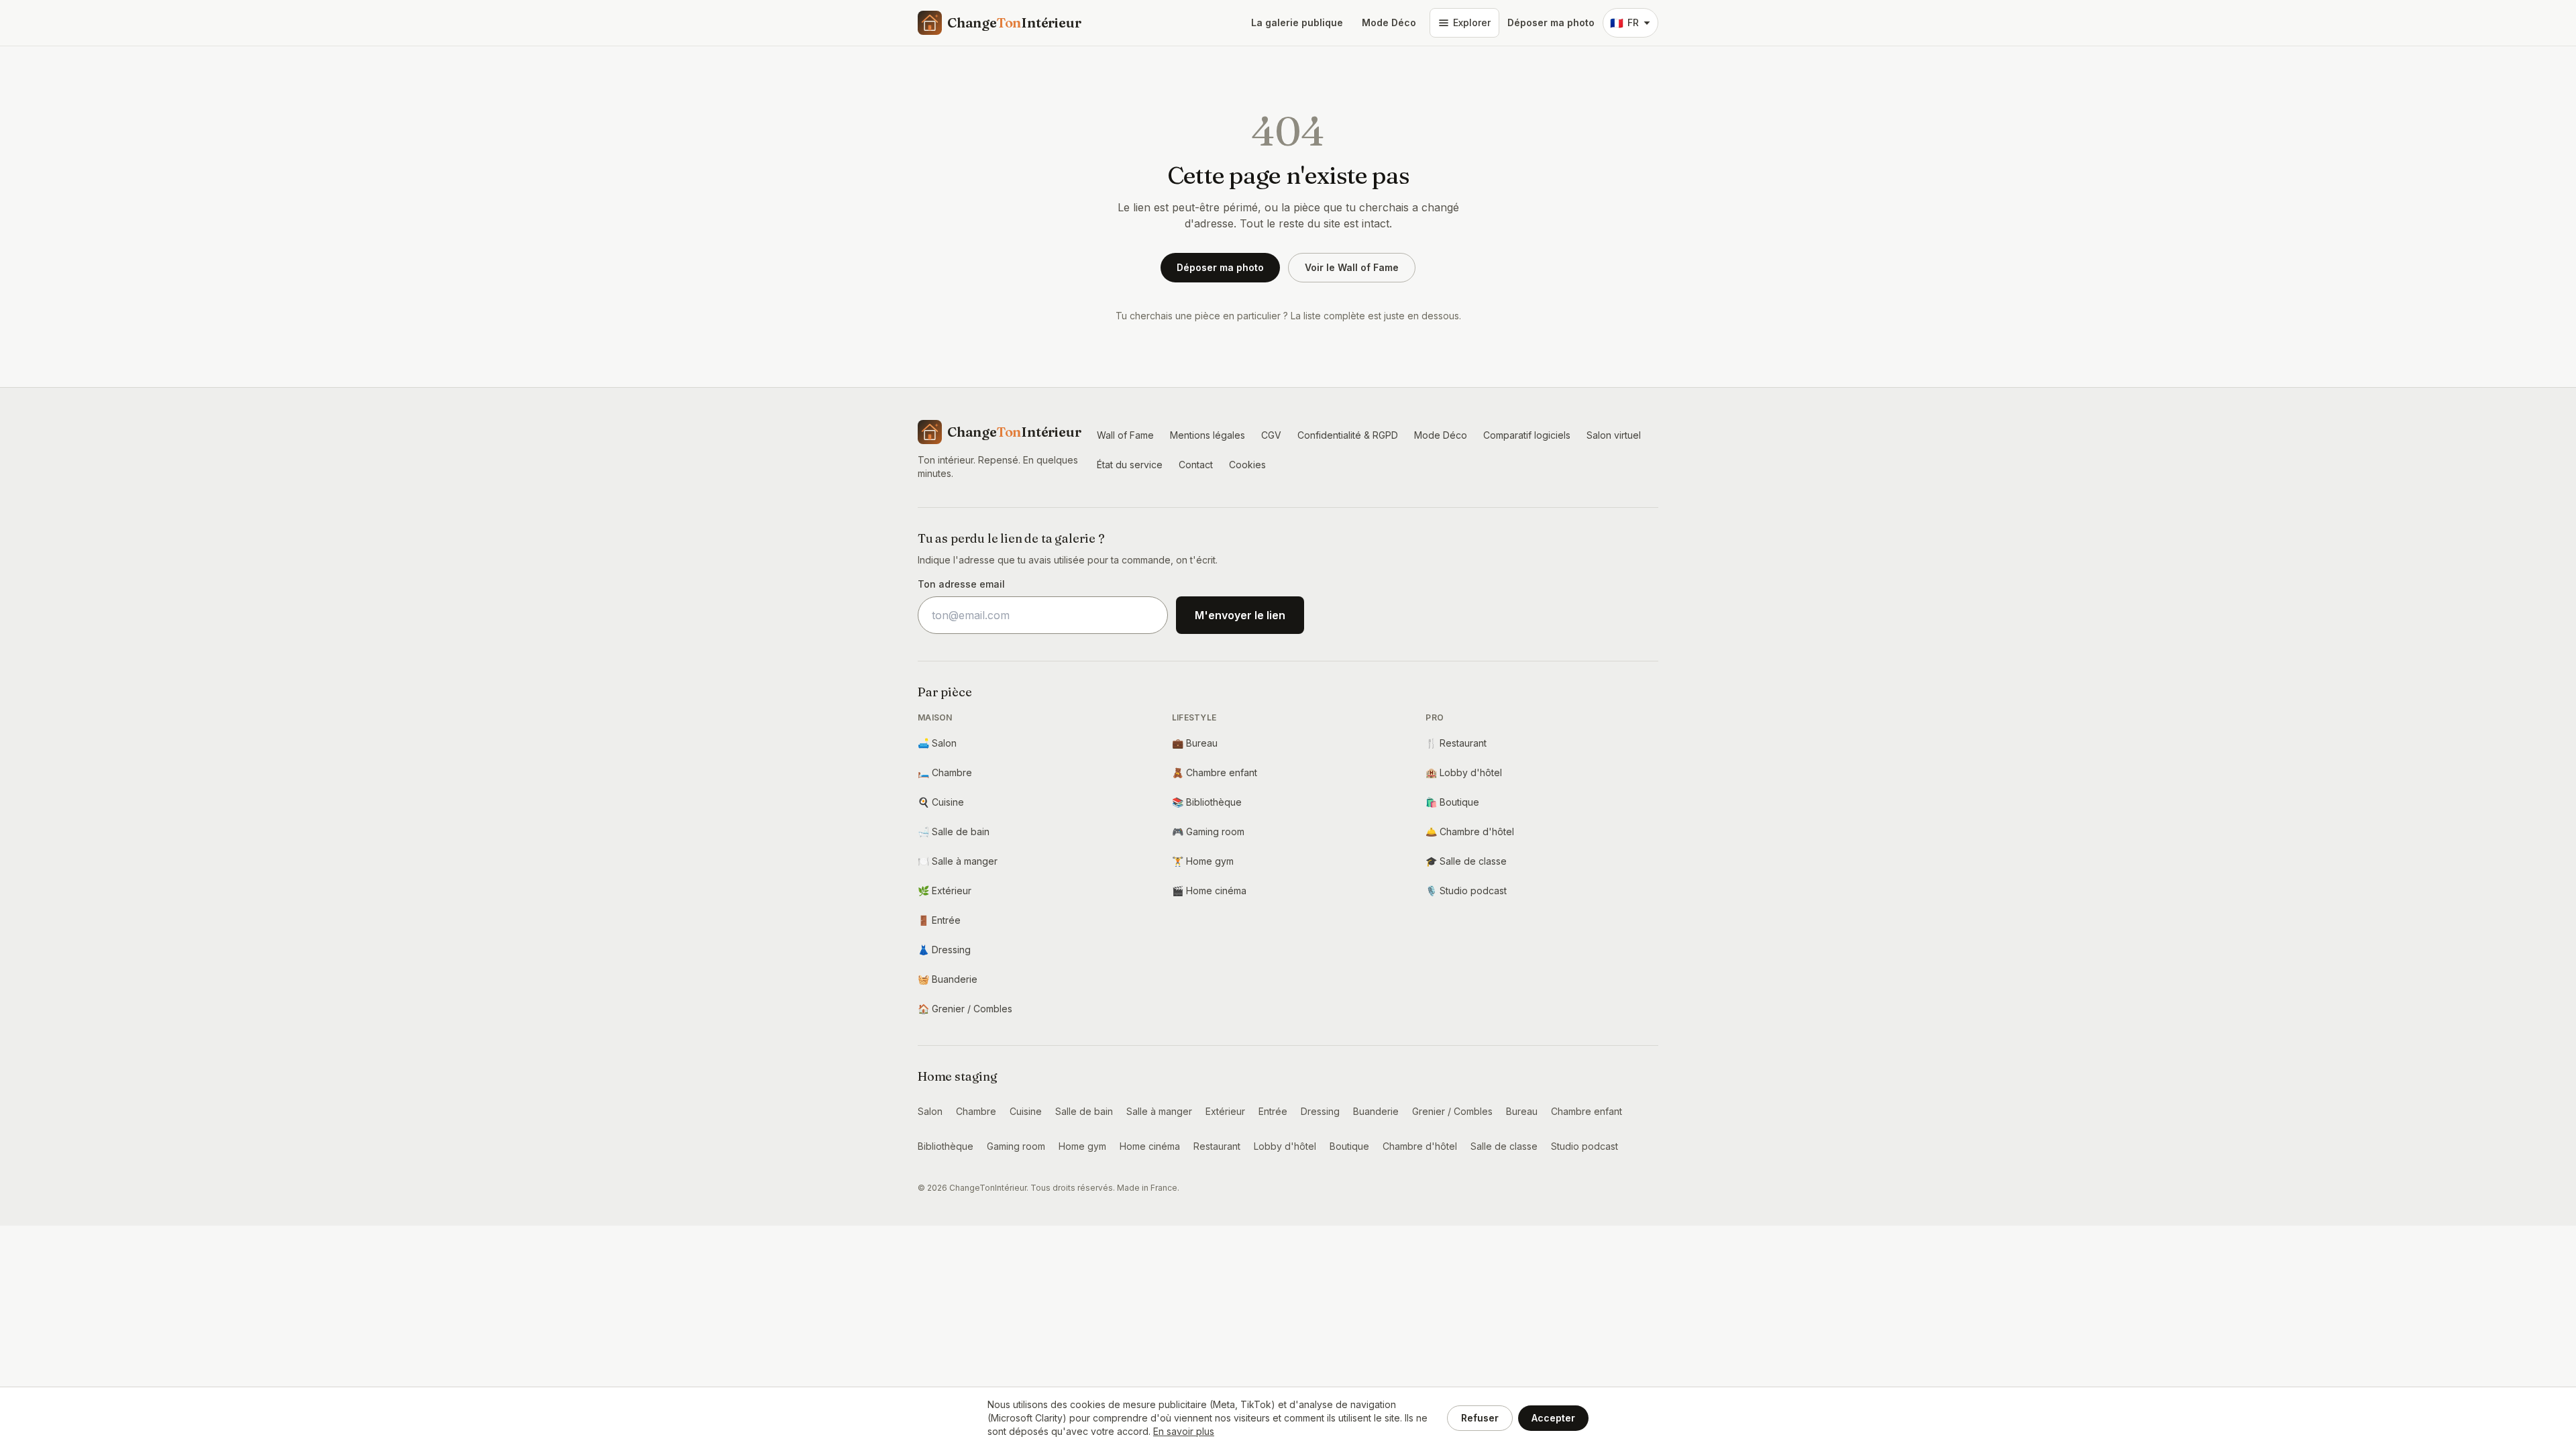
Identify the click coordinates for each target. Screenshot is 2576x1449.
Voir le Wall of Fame (1352, 267)
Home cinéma (1209, 891)
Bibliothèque (1207, 802)
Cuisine (941, 802)
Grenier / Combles (965, 1009)
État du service (1130, 465)
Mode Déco (1389, 22)
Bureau (1195, 743)
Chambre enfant (1215, 772)
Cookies (1247, 465)
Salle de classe (1466, 861)
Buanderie (948, 979)
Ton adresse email (961, 584)
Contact (1196, 465)
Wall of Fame (1125, 435)
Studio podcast (1466, 891)
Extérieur (945, 891)
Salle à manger (958, 861)
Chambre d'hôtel (1470, 831)
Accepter (1553, 1418)
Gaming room (1208, 831)
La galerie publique (1297, 22)
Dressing (944, 950)
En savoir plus (1184, 1431)
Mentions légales (1207, 435)
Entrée (939, 920)
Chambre (945, 772)
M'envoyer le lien (1240, 615)
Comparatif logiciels (1527, 435)
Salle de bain (954, 831)
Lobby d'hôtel (1464, 772)
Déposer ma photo (1551, 22)
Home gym (1203, 861)
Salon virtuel (1614, 435)
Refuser (1480, 1418)
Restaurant (1456, 743)
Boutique (1452, 802)
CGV (1271, 435)
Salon (937, 743)
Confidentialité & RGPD (1348, 435)
